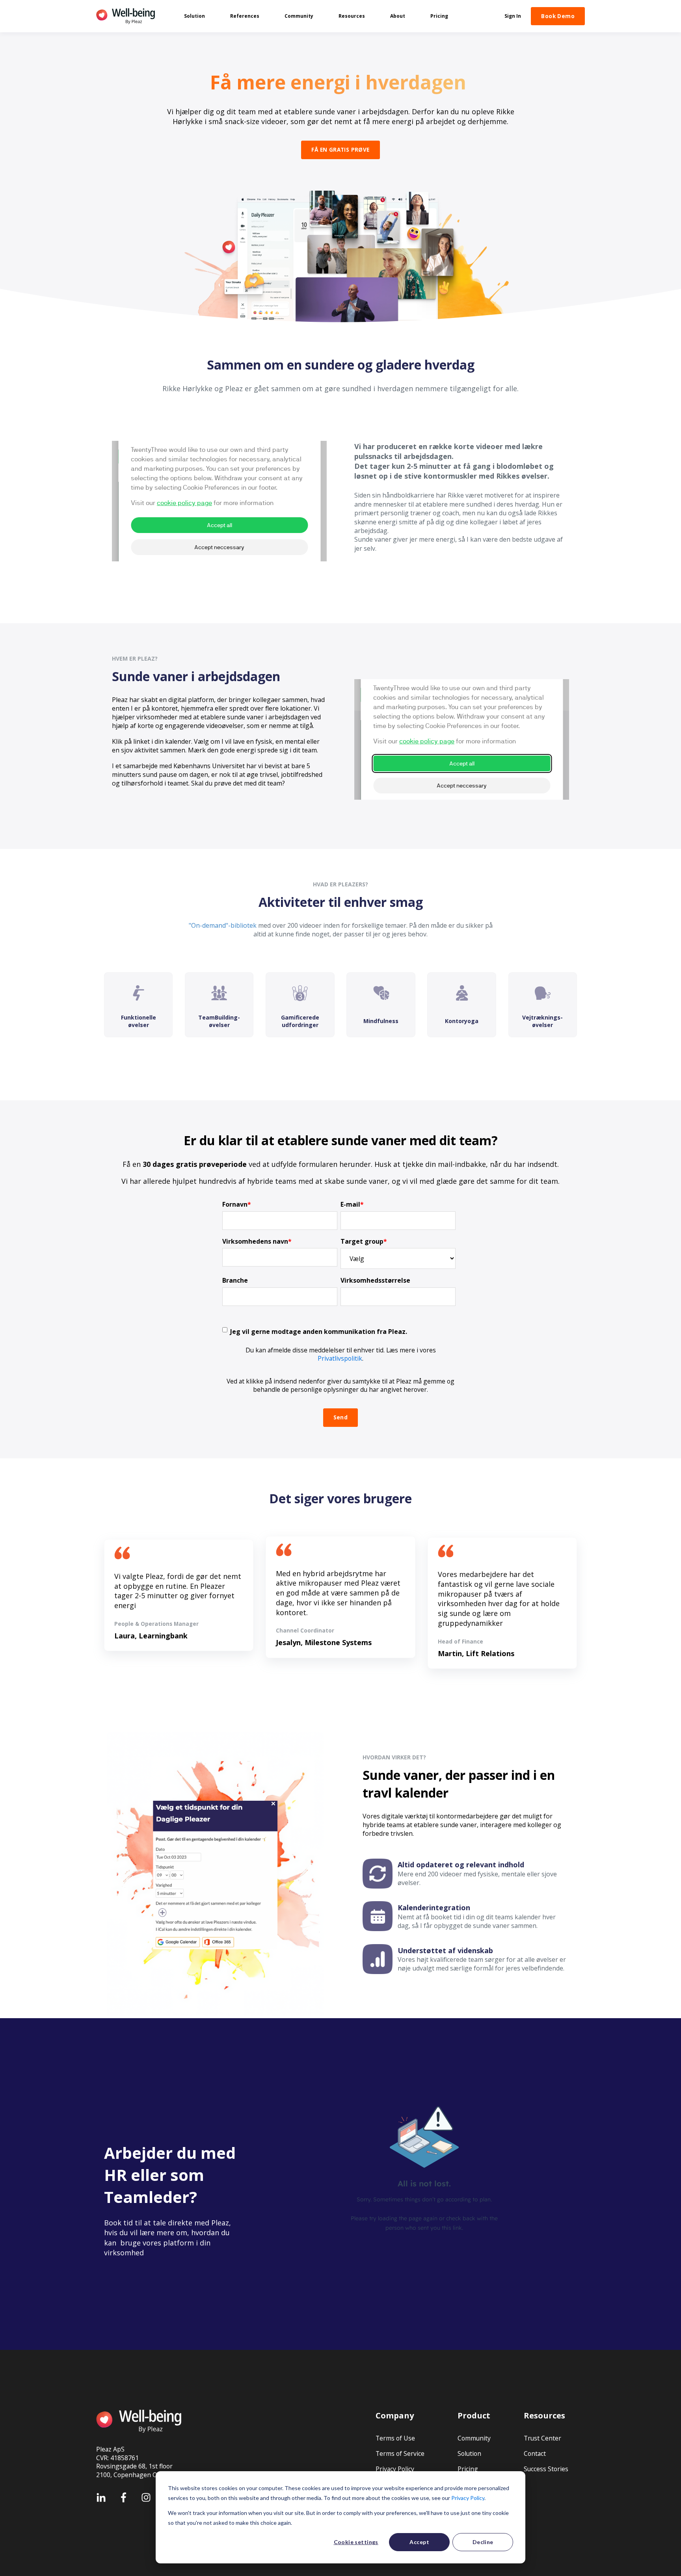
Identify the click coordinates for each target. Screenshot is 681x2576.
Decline (483, 2542)
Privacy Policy (468, 2498)
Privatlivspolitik (340, 1358)
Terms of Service (400, 2454)
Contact (535, 2454)
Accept (419, 2542)
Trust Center (542, 2438)
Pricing (468, 2469)
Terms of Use (395, 2438)
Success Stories (546, 2469)
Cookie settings (356, 2542)
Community (474, 2438)
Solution (469, 2454)
